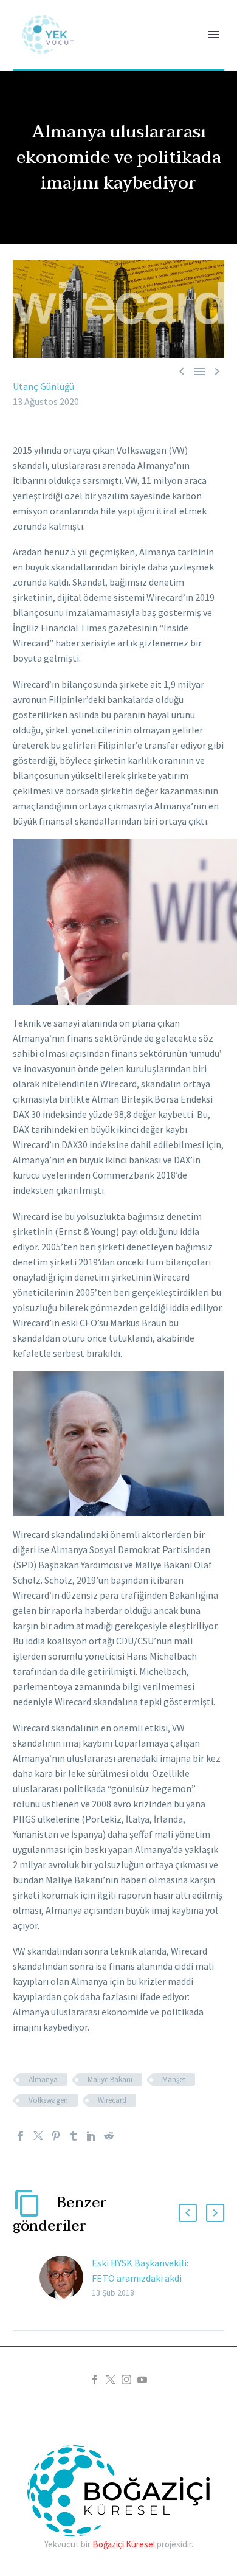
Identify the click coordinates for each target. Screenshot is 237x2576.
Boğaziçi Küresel (124, 2544)
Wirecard (112, 2100)
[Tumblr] (74, 2136)
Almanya (43, 2079)
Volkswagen (48, 2100)
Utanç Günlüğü (43, 386)
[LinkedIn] (91, 2136)
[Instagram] (126, 2380)
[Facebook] (21, 2136)
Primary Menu (213, 35)
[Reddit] (109, 2136)
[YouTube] (142, 2380)
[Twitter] (38, 2136)
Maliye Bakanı (110, 2079)
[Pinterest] (56, 2136)
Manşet (174, 2079)
